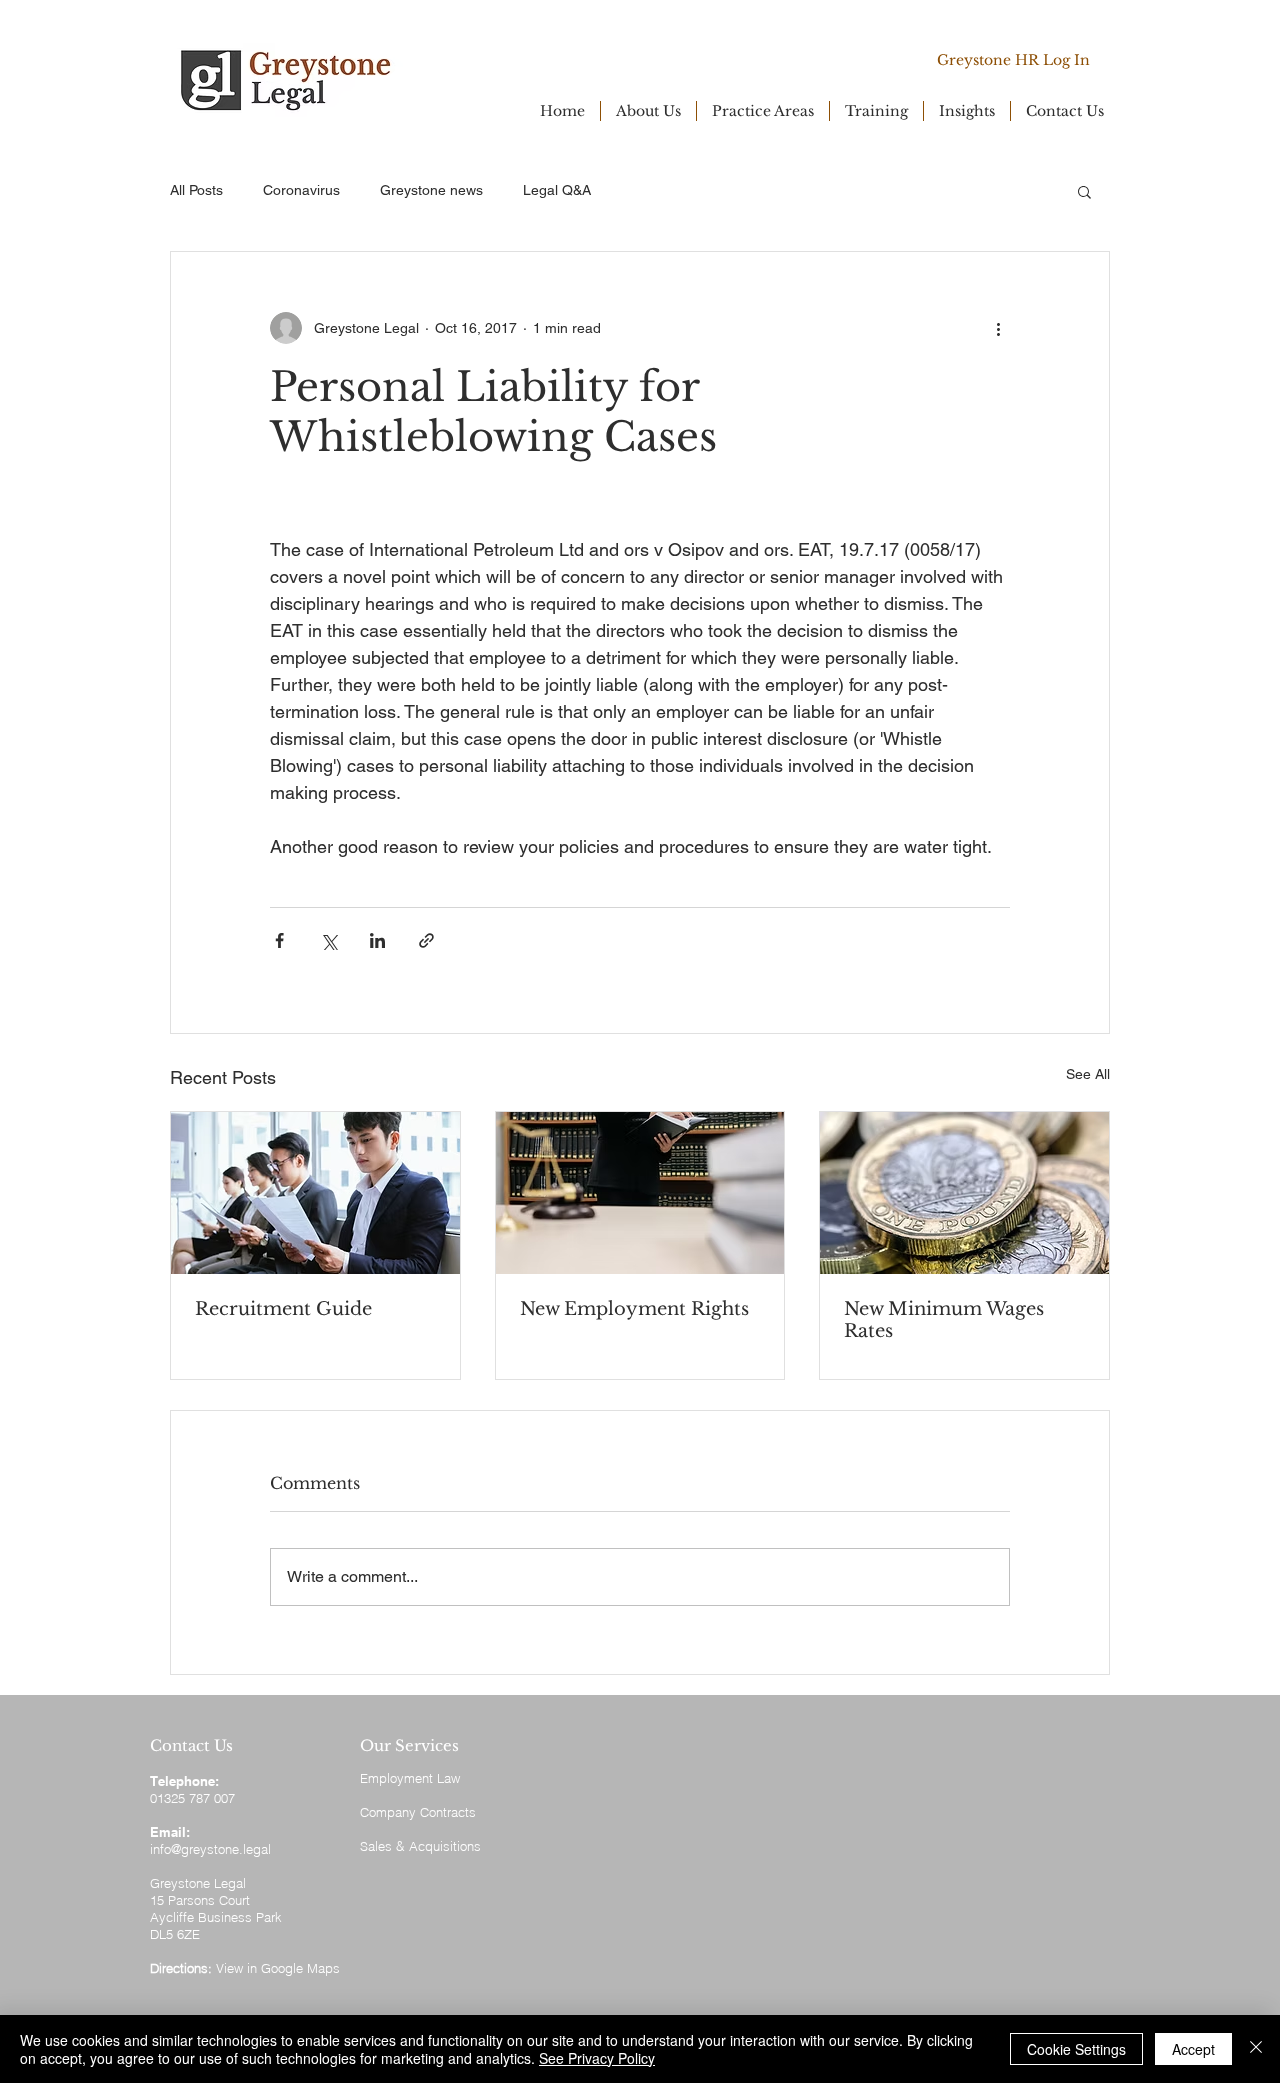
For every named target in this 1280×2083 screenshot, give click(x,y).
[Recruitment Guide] (315, 1193)
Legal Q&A (557, 190)
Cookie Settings (1076, 2049)
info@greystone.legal (210, 1849)
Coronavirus (301, 190)
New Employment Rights (634, 1309)
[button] (1084, 191)
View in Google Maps (278, 1968)
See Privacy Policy (597, 2058)
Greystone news (431, 190)
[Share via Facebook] (279, 940)
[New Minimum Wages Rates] (964, 1193)
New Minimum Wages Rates (944, 1320)
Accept (1193, 2049)
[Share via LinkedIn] (377, 940)
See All (1088, 1074)
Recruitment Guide (283, 1309)
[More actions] (998, 328)
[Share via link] (426, 940)
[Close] (1256, 2049)
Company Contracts (418, 1812)
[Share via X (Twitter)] (328, 940)
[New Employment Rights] (640, 1193)
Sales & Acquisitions (420, 1846)
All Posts (196, 190)
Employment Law (410, 1778)
